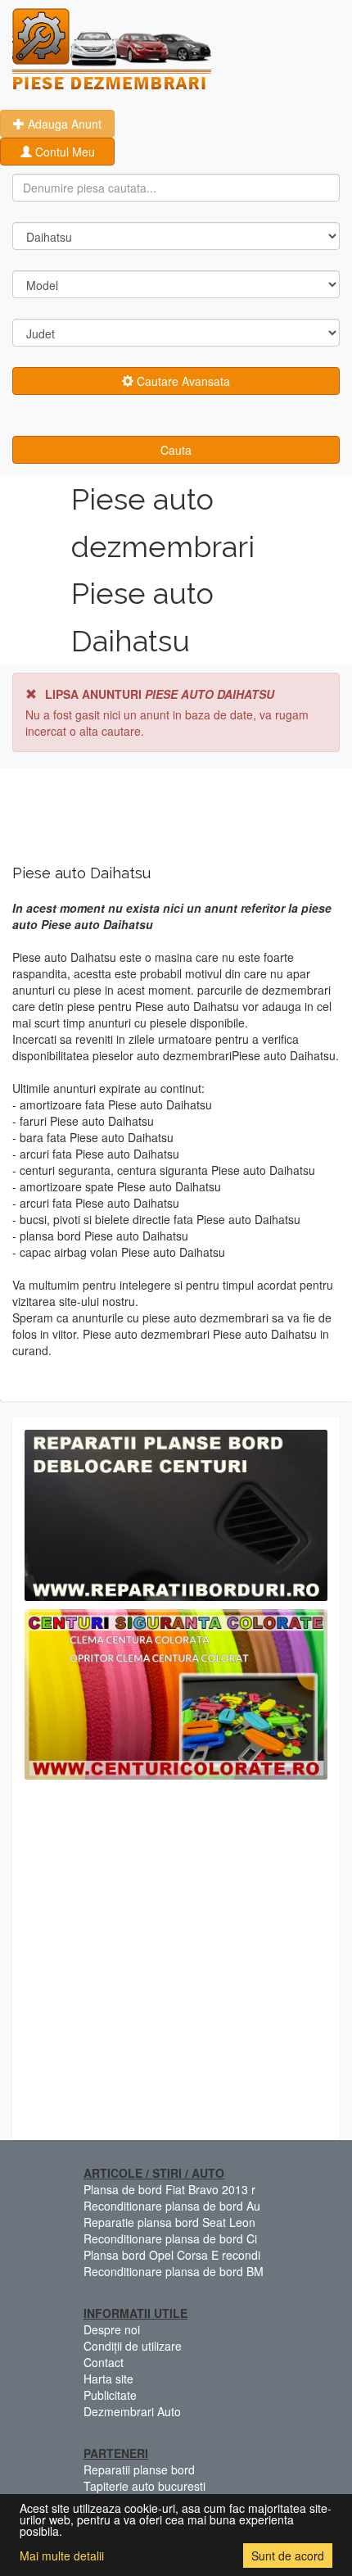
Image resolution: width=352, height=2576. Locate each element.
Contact (104, 2362)
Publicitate (110, 2395)
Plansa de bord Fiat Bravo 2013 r (169, 2189)
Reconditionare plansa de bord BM (174, 2271)
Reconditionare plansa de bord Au (172, 2206)
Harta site (108, 2379)
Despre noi (112, 2329)
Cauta (176, 450)
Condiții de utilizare (133, 2346)
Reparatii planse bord (139, 2469)
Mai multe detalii (62, 2556)
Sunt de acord (288, 2556)
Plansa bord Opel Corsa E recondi (172, 2255)
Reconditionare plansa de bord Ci (170, 2238)
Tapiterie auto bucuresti (144, 2486)
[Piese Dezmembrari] (112, 49)
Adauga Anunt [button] (63, 124)
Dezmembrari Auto (132, 2411)
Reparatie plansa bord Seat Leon (169, 2222)
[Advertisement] (176, 1964)
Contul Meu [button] (63, 152)
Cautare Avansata (182, 381)
